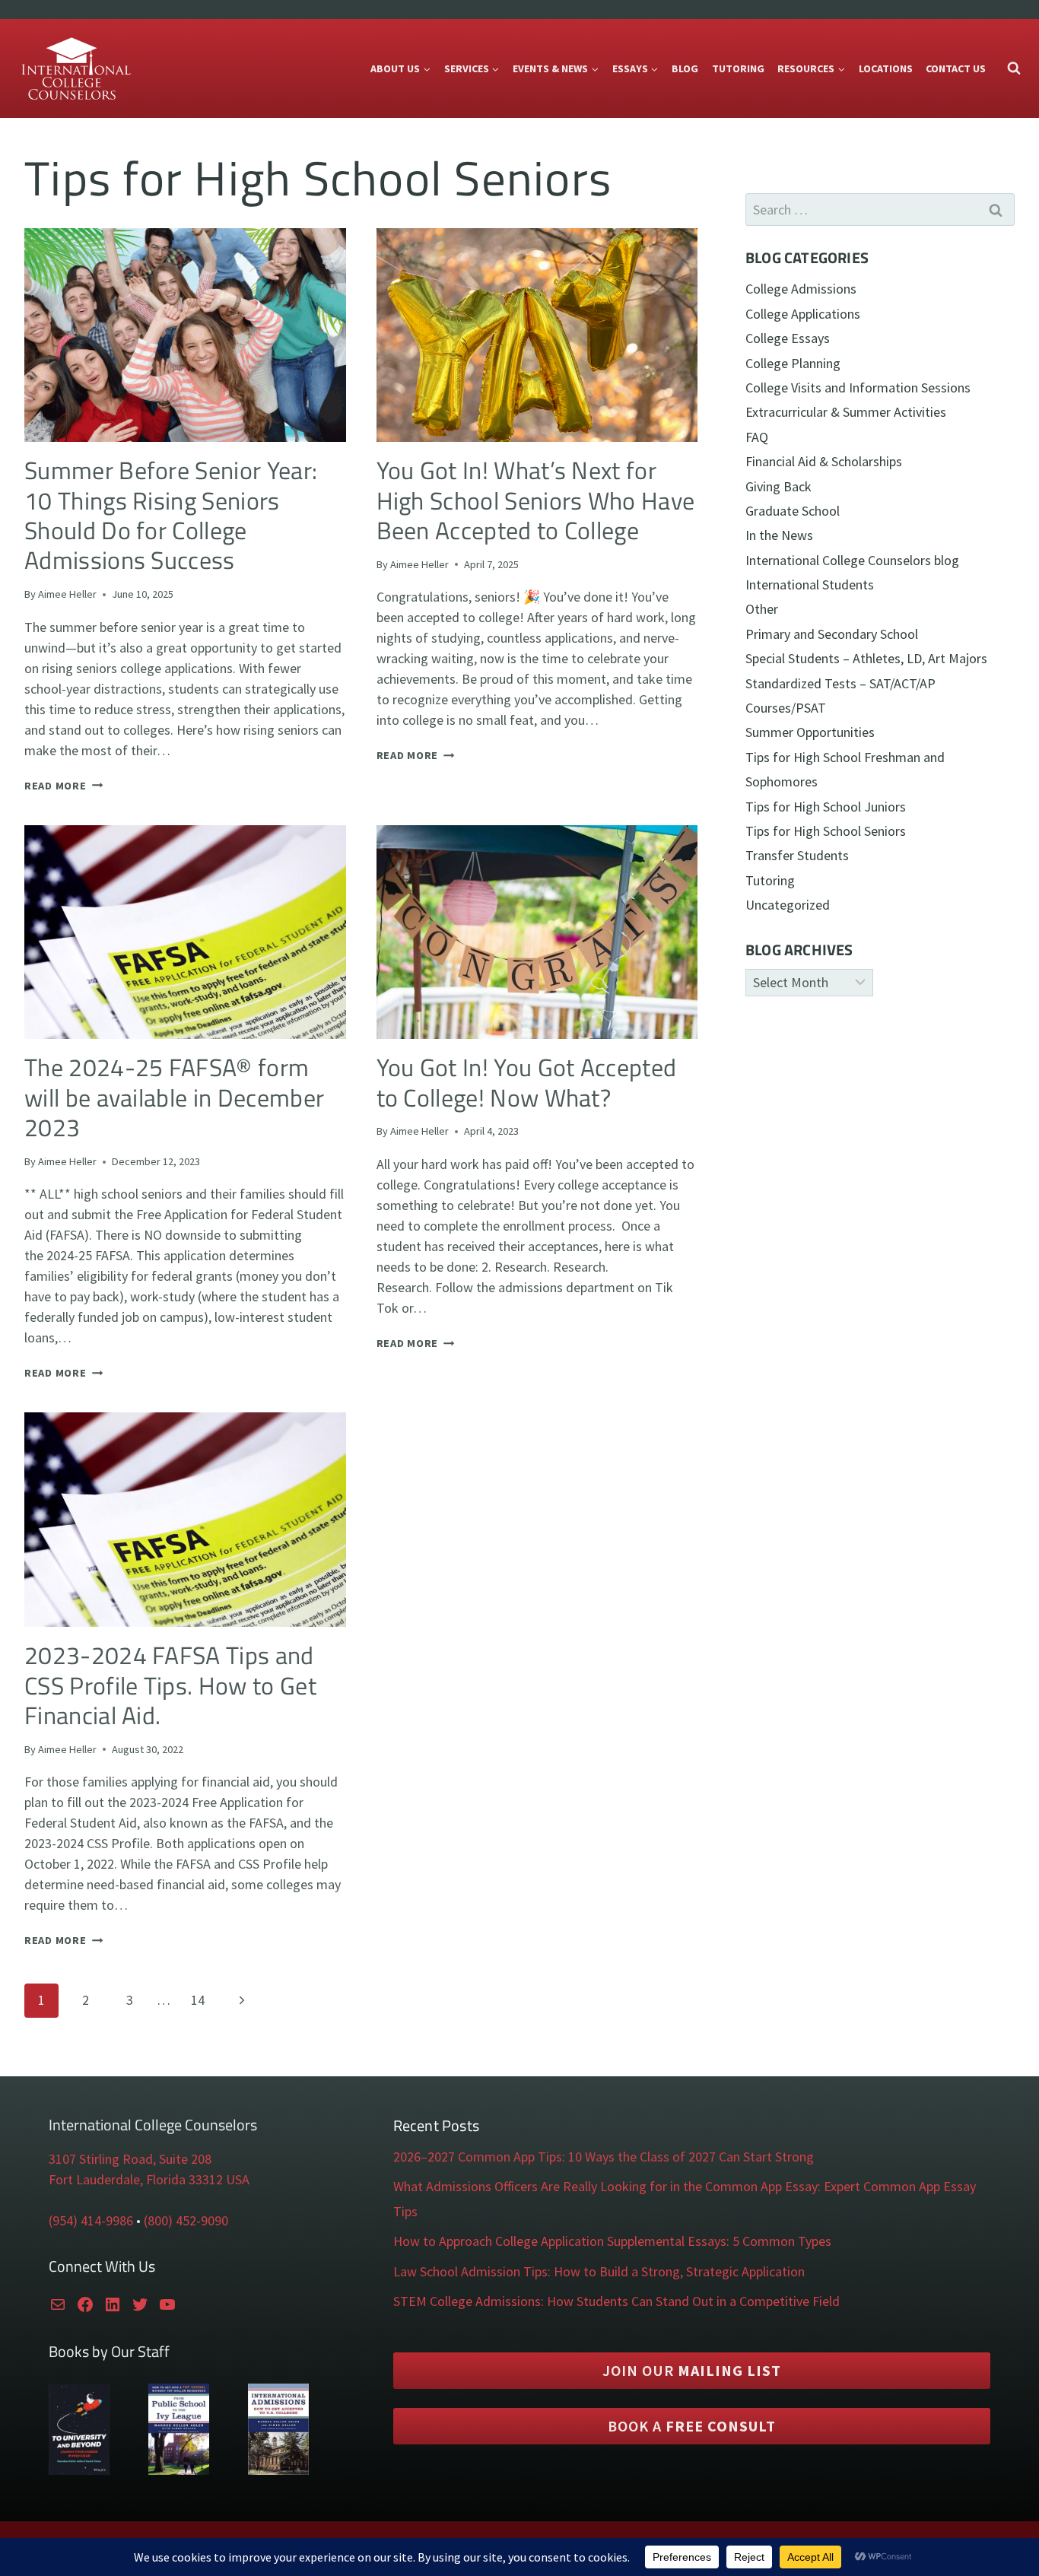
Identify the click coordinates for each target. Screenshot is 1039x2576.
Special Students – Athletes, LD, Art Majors (866, 658)
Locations (886, 68)
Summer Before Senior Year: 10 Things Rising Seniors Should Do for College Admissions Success (171, 515)
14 (198, 2000)
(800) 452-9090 (186, 2220)
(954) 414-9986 (91, 2220)
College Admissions (801, 289)
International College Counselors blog (852, 560)
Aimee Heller (67, 594)
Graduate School (793, 511)
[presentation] (185, 335)
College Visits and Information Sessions (858, 388)
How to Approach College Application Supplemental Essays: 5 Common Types (612, 2241)
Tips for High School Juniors (826, 807)
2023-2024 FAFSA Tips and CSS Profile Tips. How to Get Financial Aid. (170, 1685)
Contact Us (956, 68)
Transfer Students (797, 855)
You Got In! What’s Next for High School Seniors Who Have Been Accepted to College (536, 500)
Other (762, 609)
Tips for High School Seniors (826, 831)
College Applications (803, 314)
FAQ (757, 437)
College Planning (793, 363)
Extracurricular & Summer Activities (846, 412)
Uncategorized (788, 905)
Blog (685, 68)
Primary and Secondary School (832, 634)
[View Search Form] (1014, 68)
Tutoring (738, 68)
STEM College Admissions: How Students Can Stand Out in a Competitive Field (616, 2301)
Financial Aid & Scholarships (824, 461)
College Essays (788, 338)
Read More (64, 786)
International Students (810, 584)
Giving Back (778, 486)
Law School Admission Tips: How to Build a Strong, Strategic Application (599, 2271)
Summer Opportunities (810, 732)
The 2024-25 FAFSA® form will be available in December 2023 (174, 1097)
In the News (779, 535)
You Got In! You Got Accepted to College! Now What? (527, 1082)
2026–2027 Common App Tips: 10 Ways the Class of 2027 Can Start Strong (604, 2157)
